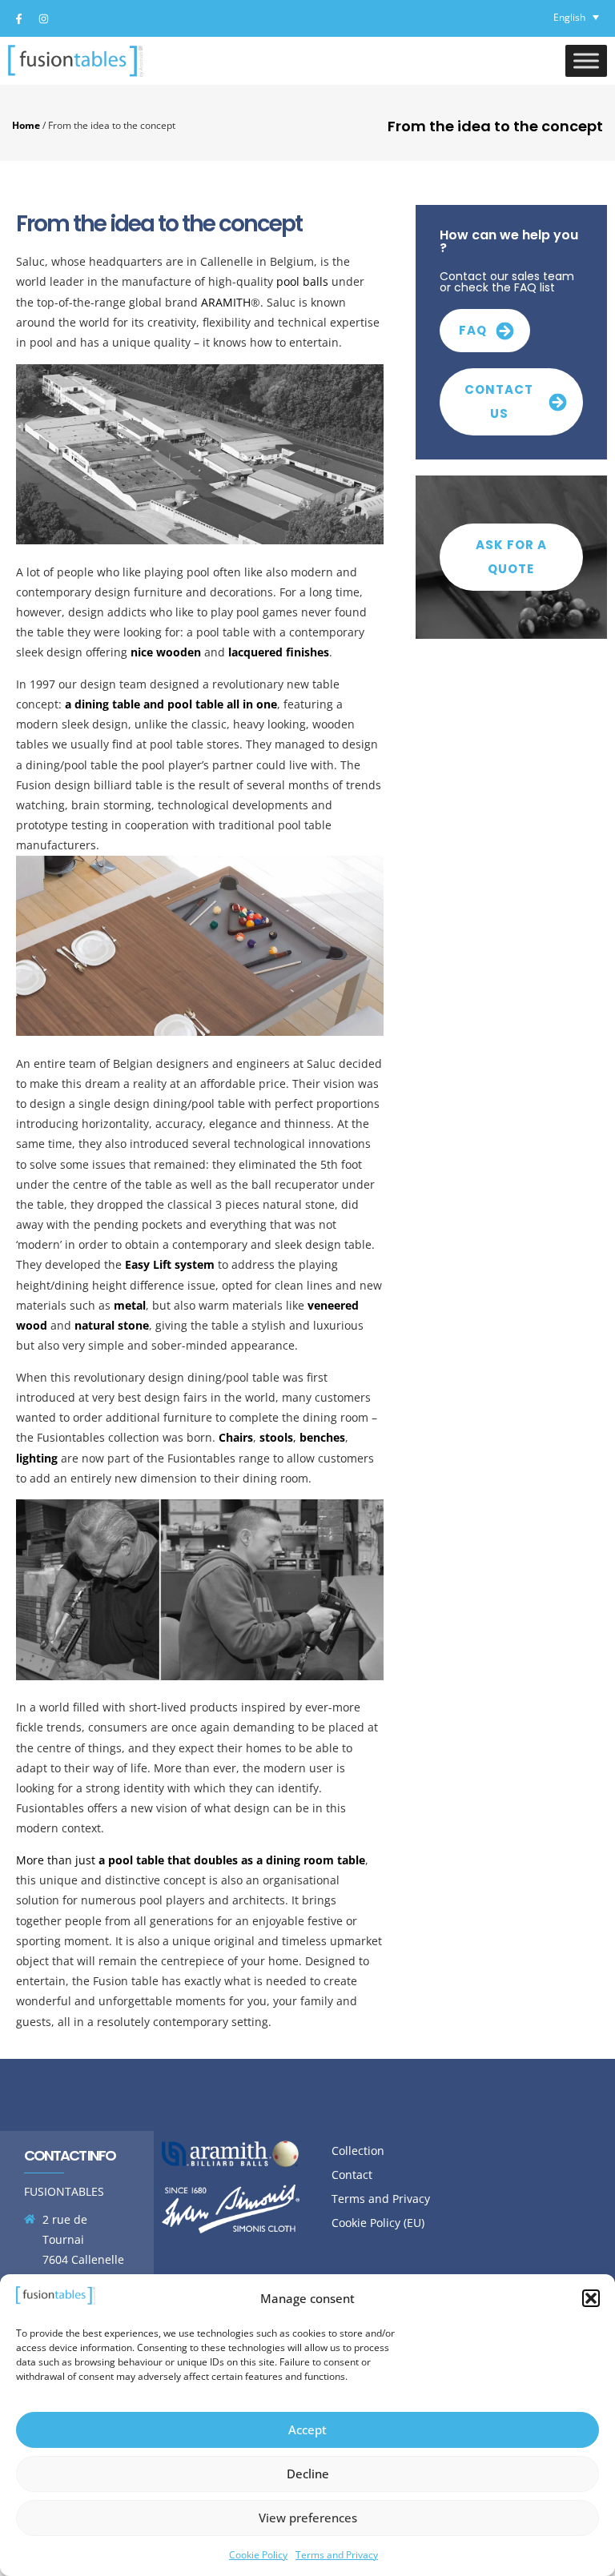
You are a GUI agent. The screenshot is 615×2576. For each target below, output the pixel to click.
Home (26, 125)
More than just (191, 1860)
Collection (358, 2151)
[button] (591, 2298)
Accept (307, 2430)
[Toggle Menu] (586, 60)
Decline (308, 2474)
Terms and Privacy (337, 2555)
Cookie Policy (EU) (378, 2223)
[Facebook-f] (18, 18)
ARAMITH (226, 302)
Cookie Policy (258, 2555)
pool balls (302, 281)
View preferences (308, 2518)
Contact (352, 2175)
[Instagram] (43, 18)
